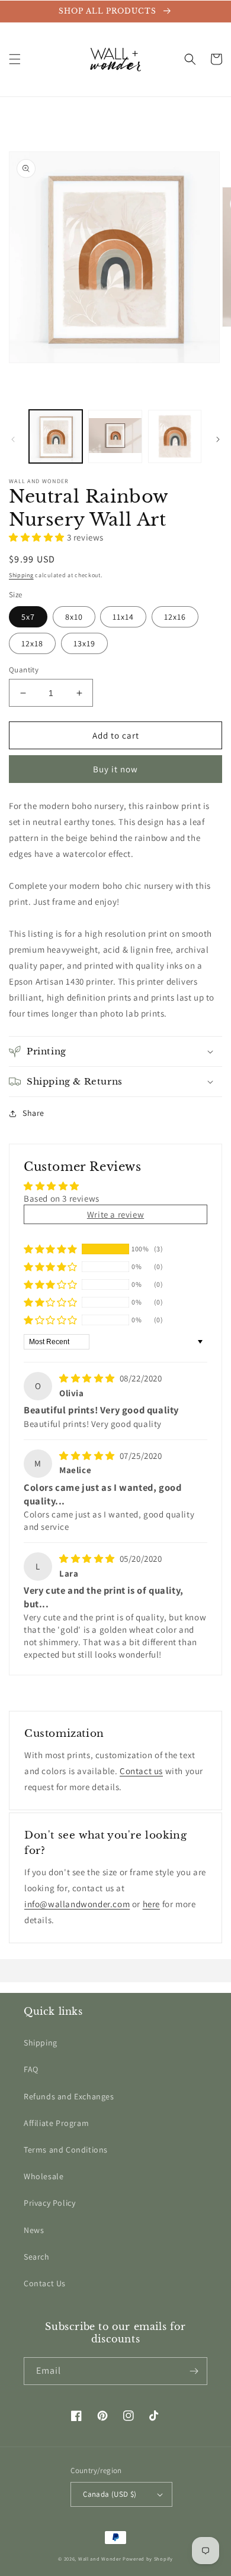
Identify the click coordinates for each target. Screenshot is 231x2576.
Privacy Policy (49, 2203)
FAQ (31, 2069)
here (151, 1904)
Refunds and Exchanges (69, 2096)
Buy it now (115, 769)
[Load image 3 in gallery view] (175, 436)
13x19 (84, 643)
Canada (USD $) (110, 2494)
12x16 (175, 617)
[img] (88, 1378)
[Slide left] (13, 439)
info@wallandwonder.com (77, 1904)
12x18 (32, 643)
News (34, 2230)
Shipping (21, 575)
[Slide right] (218, 439)
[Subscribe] (194, 2371)
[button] (15, 59)
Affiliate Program (56, 2123)
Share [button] (33, 1113)
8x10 (74, 617)
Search (37, 2257)
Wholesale (44, 2176)
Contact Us (45, 2283)
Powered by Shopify (148, 2559)
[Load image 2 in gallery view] (115, 436)
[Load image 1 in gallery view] (56, 436)
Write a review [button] (115, 1214)
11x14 (123, 617)
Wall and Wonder (100, 2559)
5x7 (28, 617)
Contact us (141, 1771)
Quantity (24, 670)
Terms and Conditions (66, 2150)
